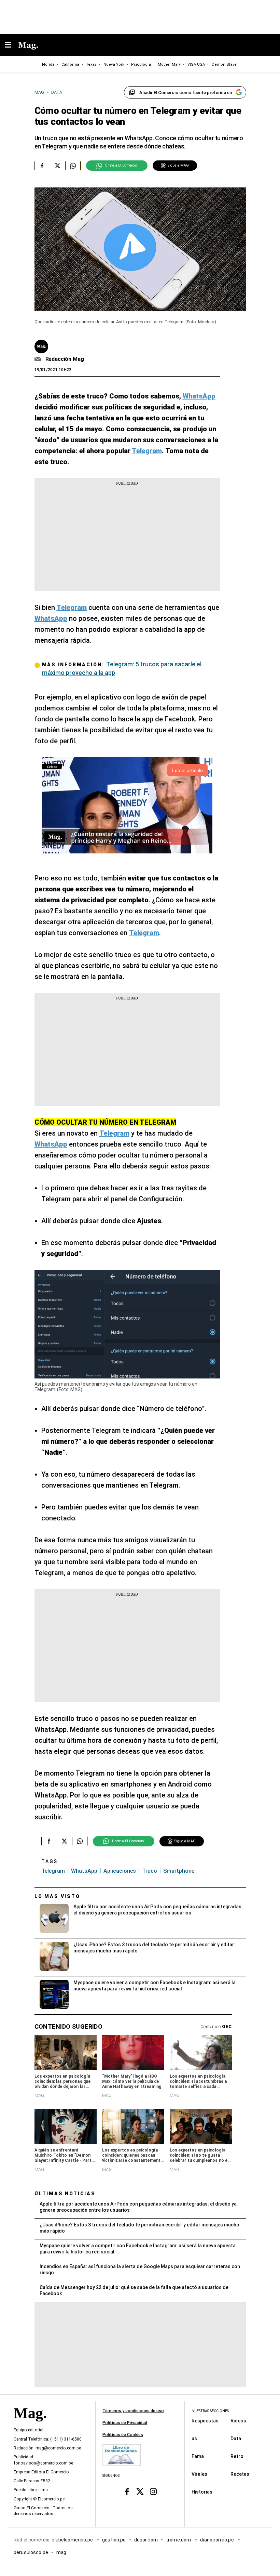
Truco (150, 1871)
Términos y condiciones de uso (133, 2411)
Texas (91, 64)
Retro (237, 2456)
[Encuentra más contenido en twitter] (58, 166)
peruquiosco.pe (31, 2552)
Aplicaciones (120, 1871)
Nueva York (114, 64)
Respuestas (205, 2421)
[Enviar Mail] (39, 359)
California (70, 64)
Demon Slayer (225, 64)
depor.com (146, 2540)
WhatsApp (84, 1871)
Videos (238, 2421)
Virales (199, 2474)
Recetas (240, 2474)
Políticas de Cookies (123, 2435)
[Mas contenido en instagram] (153, 2492)
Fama (198, 2456)
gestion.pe (114, 2540)
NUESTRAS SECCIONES (210, 2411)
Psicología (141, 64)
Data (236, 2438)
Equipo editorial (29, 2430)
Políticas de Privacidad (125, 2423)
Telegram (53, 1871)
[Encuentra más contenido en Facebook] (42, 166)
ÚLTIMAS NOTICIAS (65, 2194)
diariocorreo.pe (217, 2540)
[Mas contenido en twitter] (140, 2492)
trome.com (179, 2540)
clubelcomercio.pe (73, 2540)
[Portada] (30, 2425)
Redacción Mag (65, 359)
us (194, 2438)
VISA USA (196, 64)
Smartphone (179, 1871)
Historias (202, 2492)
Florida (48, 64)
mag (61, 2552)
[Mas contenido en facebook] (127, 2492)
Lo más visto (57, 1896)
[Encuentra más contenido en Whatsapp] (73, 166)
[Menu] (12, 45)
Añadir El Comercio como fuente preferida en (186, 93)
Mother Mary (169, 64)
